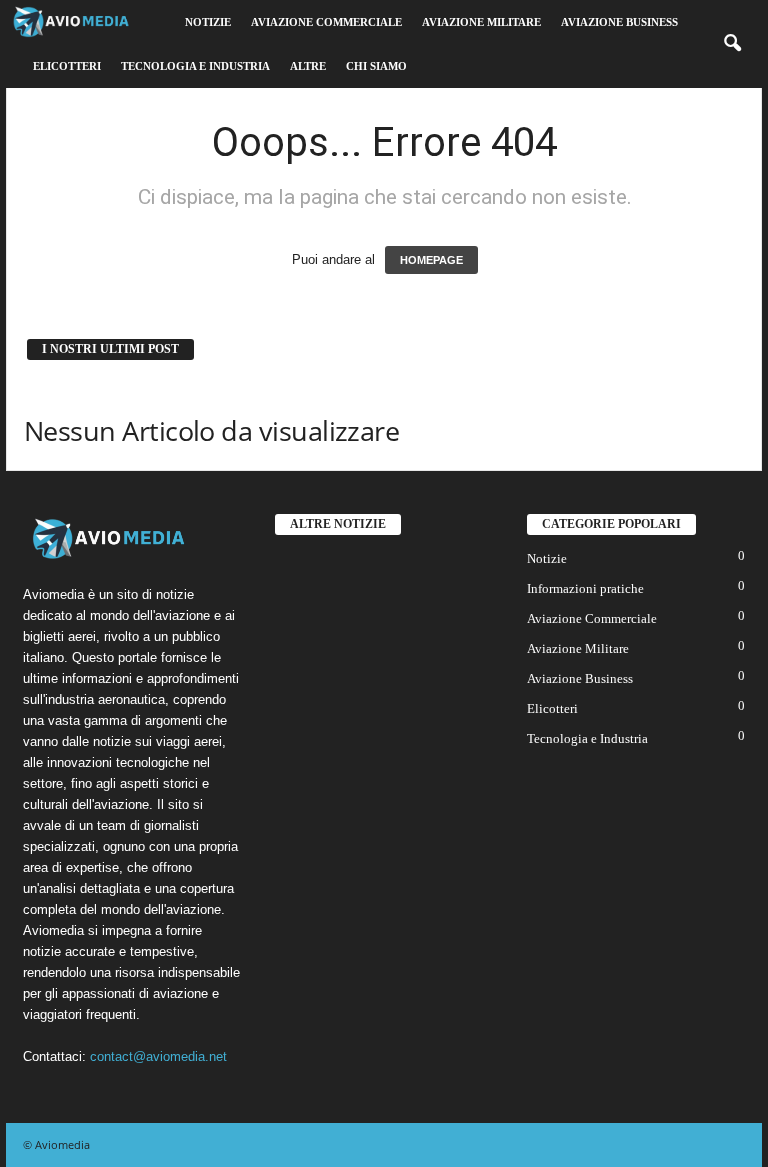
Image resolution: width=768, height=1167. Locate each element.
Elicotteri (67, 66)
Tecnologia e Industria (195, 66)
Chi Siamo (376, 66)
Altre (308, 66)
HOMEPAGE (431, 260)
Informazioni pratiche (585, 588)
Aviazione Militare (481, 22)
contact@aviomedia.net (158, 1056)
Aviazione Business (619, 22)
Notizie (208, 22)
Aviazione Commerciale (326, 22)
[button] (732, 44)
